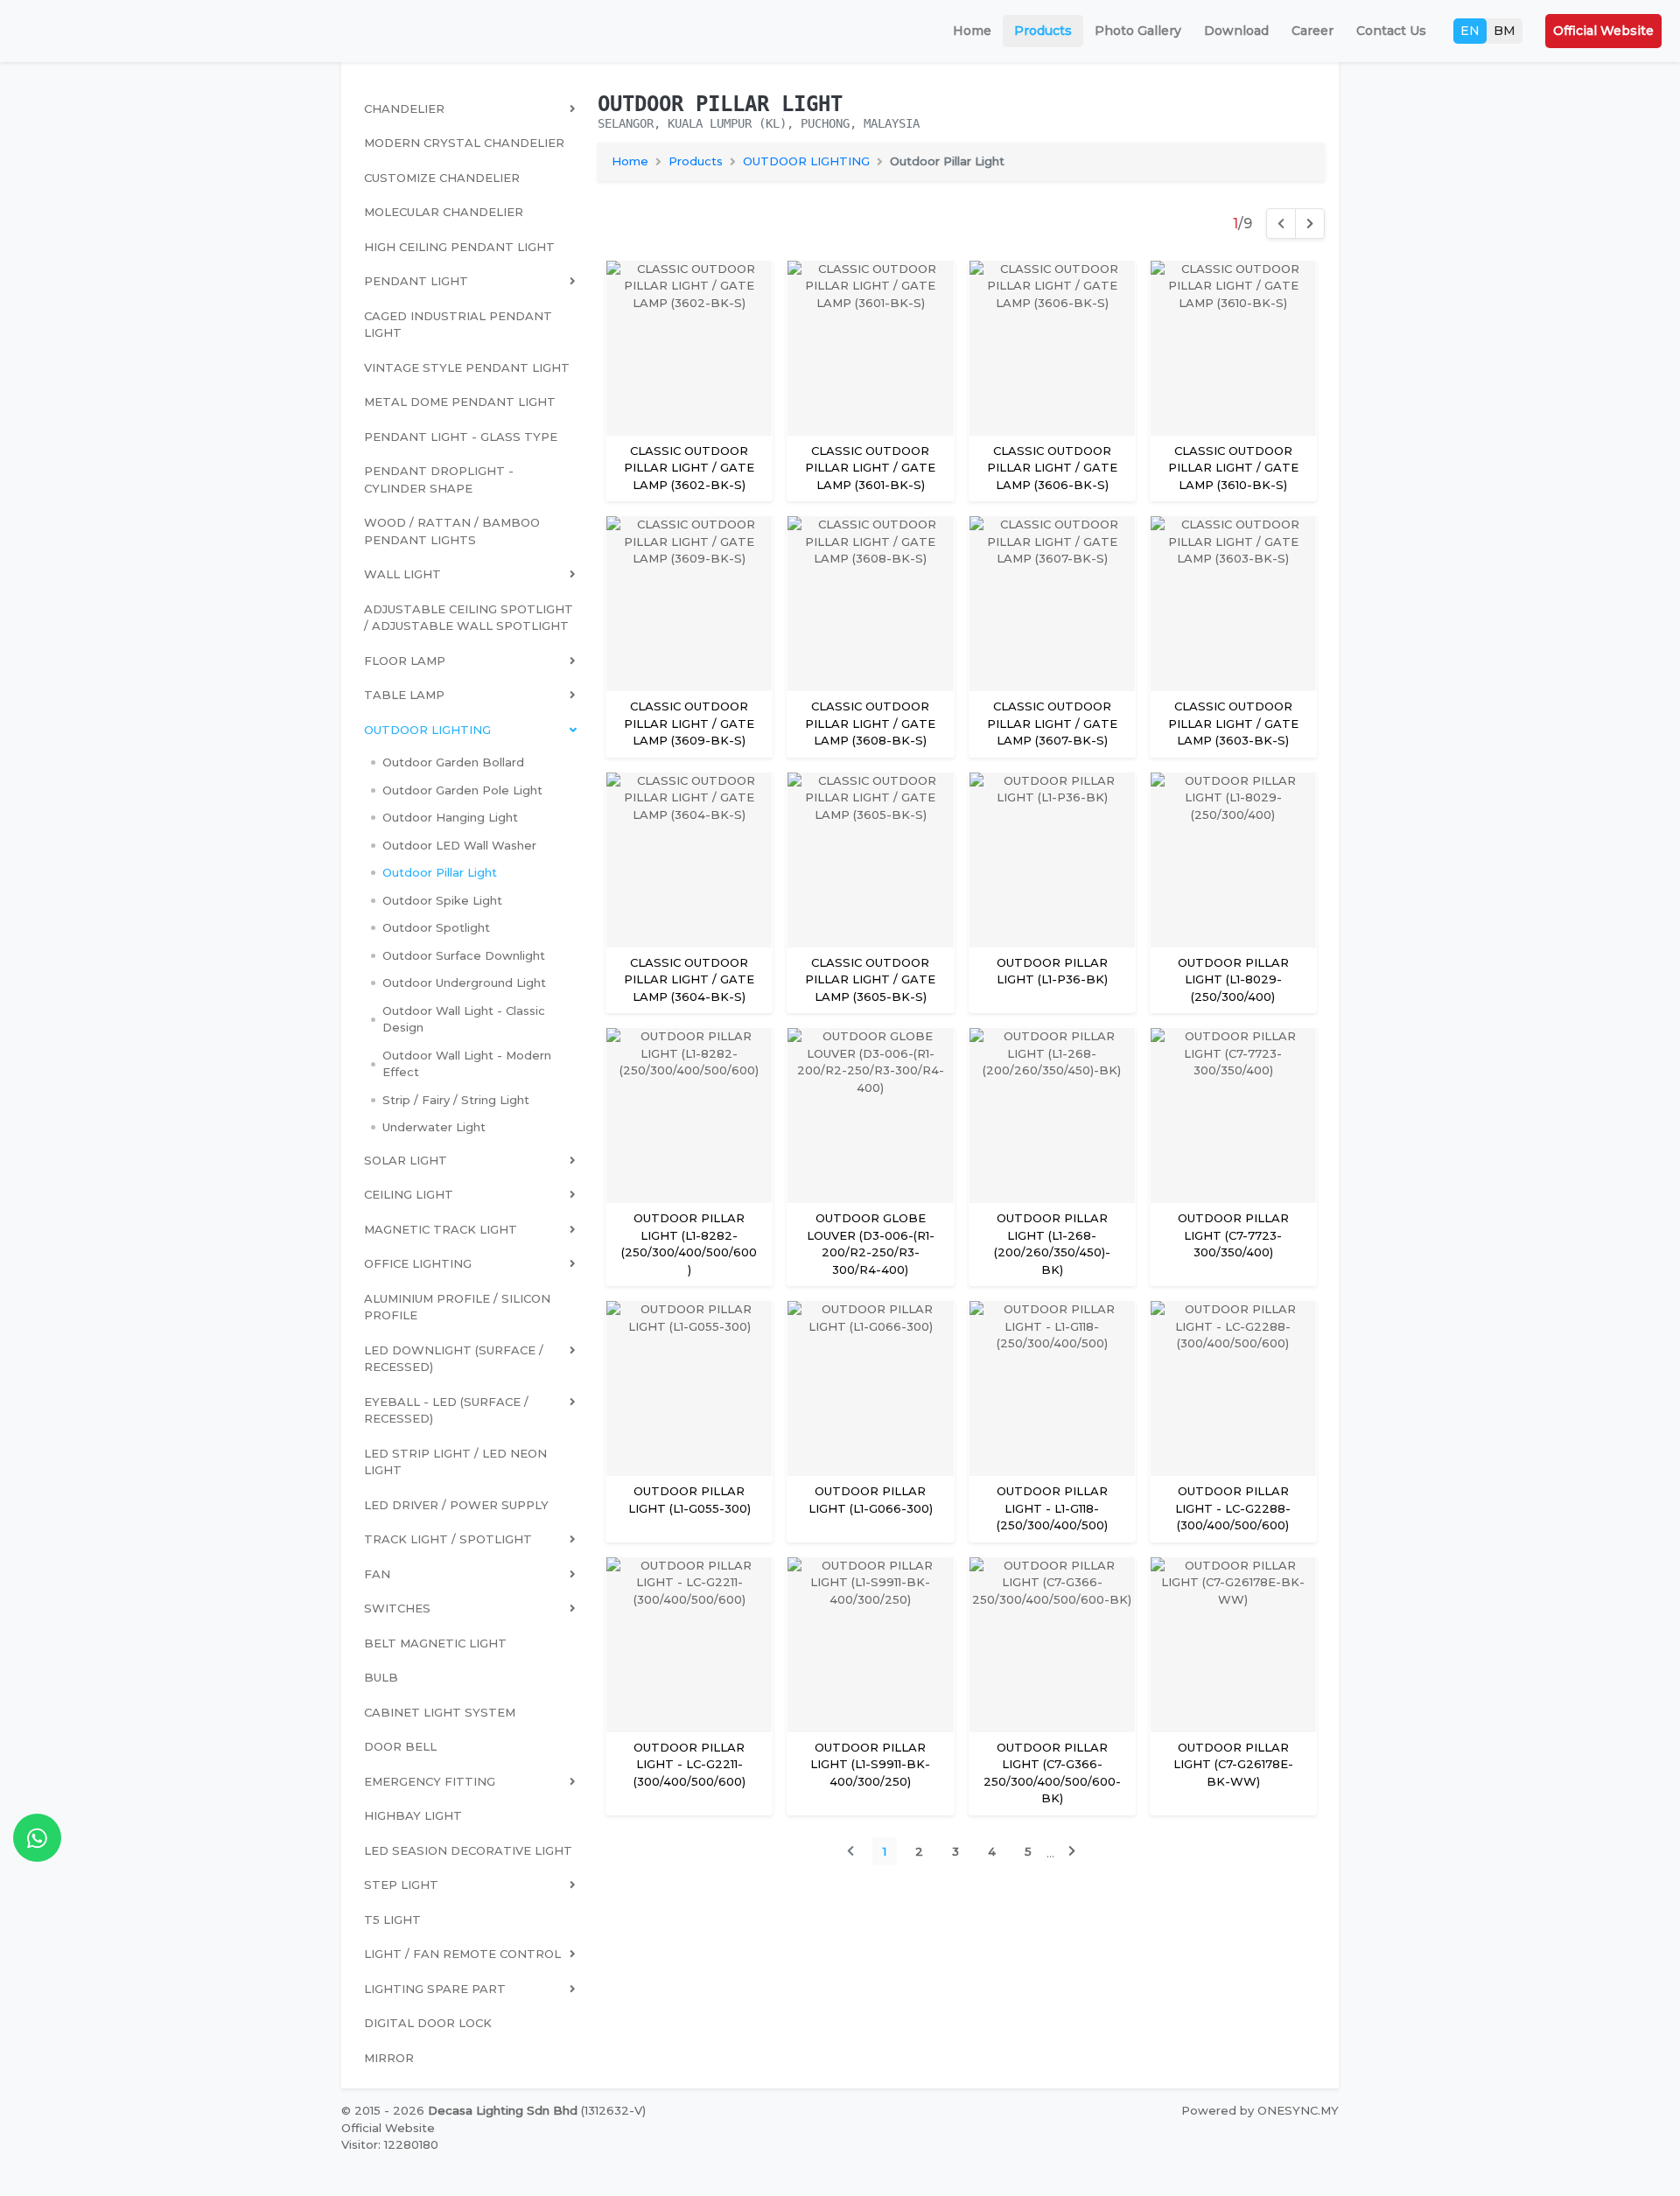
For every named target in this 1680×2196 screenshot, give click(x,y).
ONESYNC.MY (1298, 2110)
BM (1505, 31)
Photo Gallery (1138, 31)
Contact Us (1391, 31)
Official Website (1603, 31)
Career (1312, 31)
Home (972, 31)
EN (1470, 31)
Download (1236, 31)
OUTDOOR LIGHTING (806, 161)
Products (1043, 31)
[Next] (1310, 223)
